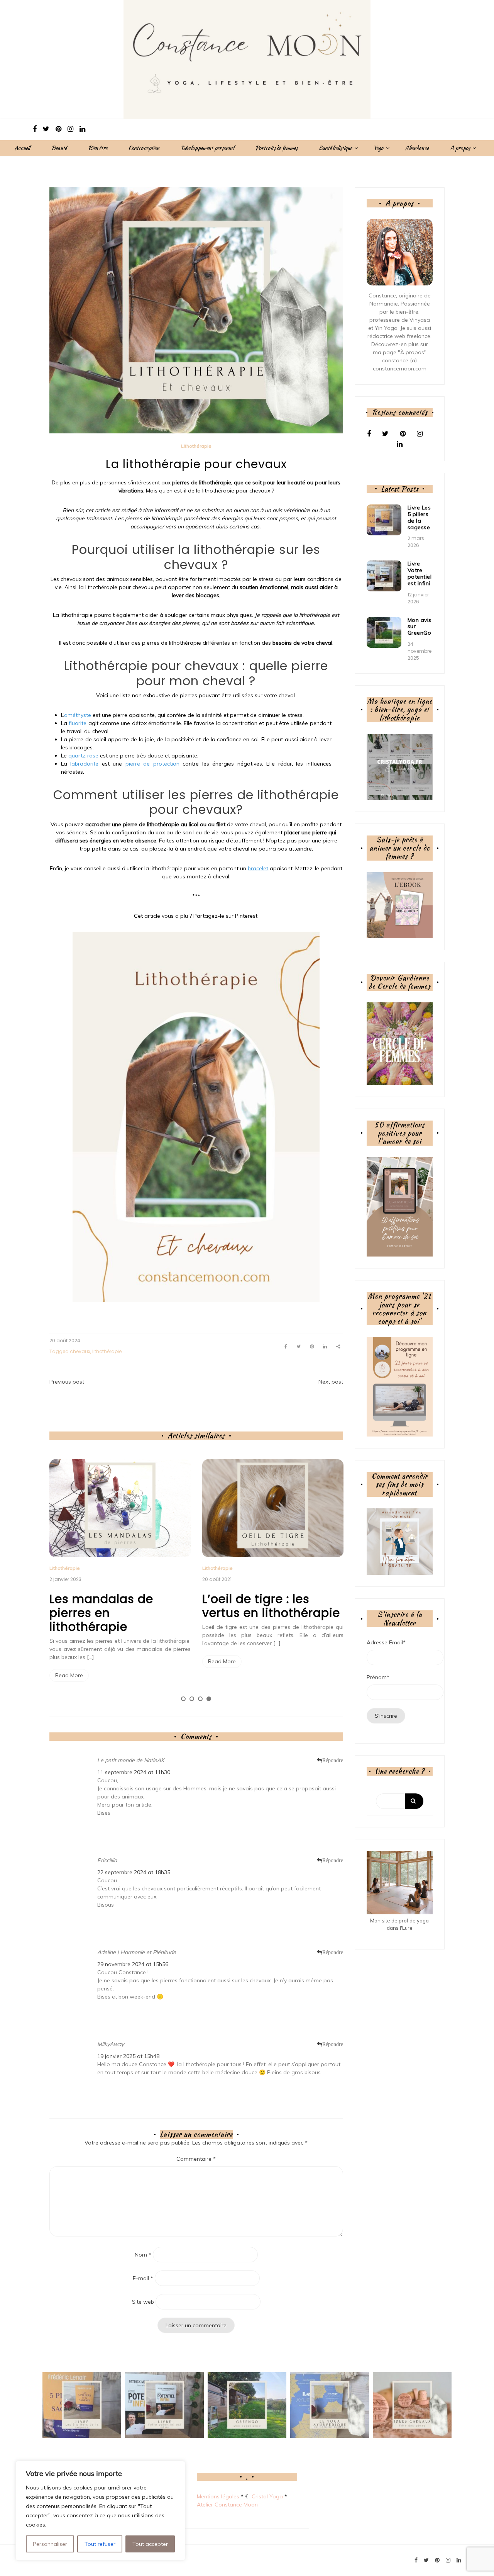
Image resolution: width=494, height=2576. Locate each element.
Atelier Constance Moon (227, 2505)
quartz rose (83, 756)
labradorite (84, 764)
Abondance (417, 148)
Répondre (333, 1760)
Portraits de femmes (277, 148)
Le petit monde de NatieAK (131, 1760)
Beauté (59, 148)
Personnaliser (50, 2544)
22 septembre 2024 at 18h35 (134, 1872)
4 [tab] (209, 1699)
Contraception (144, 148)
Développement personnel (207, 148)
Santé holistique (335, 148)
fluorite (78, 723)
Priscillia (107, 1860)
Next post (331, 1382)
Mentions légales (218, 2496)
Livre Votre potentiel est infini (420, 573)
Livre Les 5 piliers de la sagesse (419, 517)
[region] (100, 2511)
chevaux (80, 1351)
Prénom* (378, 1677)
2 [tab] (192, 1699)
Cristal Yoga (267, 2496)
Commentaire (196, 2159)
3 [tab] (200, 1699)
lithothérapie (107, 1351)
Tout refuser (100, 2544)
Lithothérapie (196, 446)
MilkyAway (111, 2044)
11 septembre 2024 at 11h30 (134, 1772)
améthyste (78, 715)
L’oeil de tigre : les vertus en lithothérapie (271, 1606)
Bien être (98, 148)
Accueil (22, 148)
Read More (69, 1675)
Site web (143, 2302)
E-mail (143, 2278)
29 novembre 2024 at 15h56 (133, 1964)
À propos (460, 148)
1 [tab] (183, 1699)
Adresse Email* (386, 1642)
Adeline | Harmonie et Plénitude (137, 1952)
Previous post (67, 1382)
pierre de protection (152, 764)
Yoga (378, 148)
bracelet (258, 868)
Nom (143, 2255)
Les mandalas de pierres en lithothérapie (101, 1613)
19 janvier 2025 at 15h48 (128, 2056)
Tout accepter (150, 2544)
